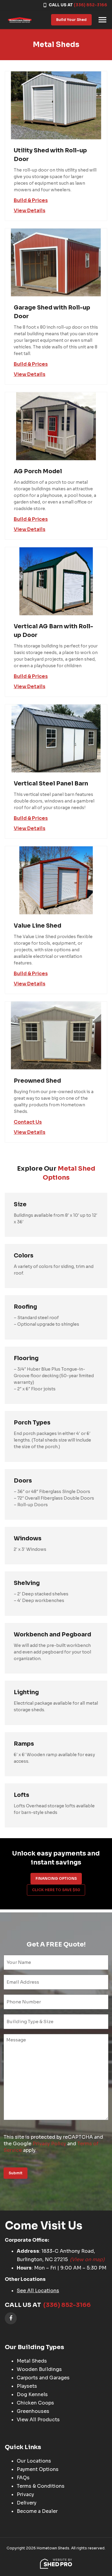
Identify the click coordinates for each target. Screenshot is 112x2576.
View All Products (38, 2420)
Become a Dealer (37, 2511)
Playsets (27, 2386)
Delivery (27, 2503)
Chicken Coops (35, 2403)
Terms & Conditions (41, 2486)
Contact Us (28, 1122)
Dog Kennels (32, 2394)
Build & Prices (31, 201)
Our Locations (34, 2461)
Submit (16, 2173)
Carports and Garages (43, 2378)
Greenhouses (33, 2411)
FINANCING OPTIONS (56, 1878)
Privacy (25, 2494)
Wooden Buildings (39, 2369)
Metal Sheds (32, 2361)
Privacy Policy (49, 2144)
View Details (30, 211)
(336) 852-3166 (90, 5)
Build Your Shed (71, 20)
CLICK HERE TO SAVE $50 (56, 1890)
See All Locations (38, 2291)
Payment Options (38, 2469)
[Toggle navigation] (102, 20)
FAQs (23, 2478)
